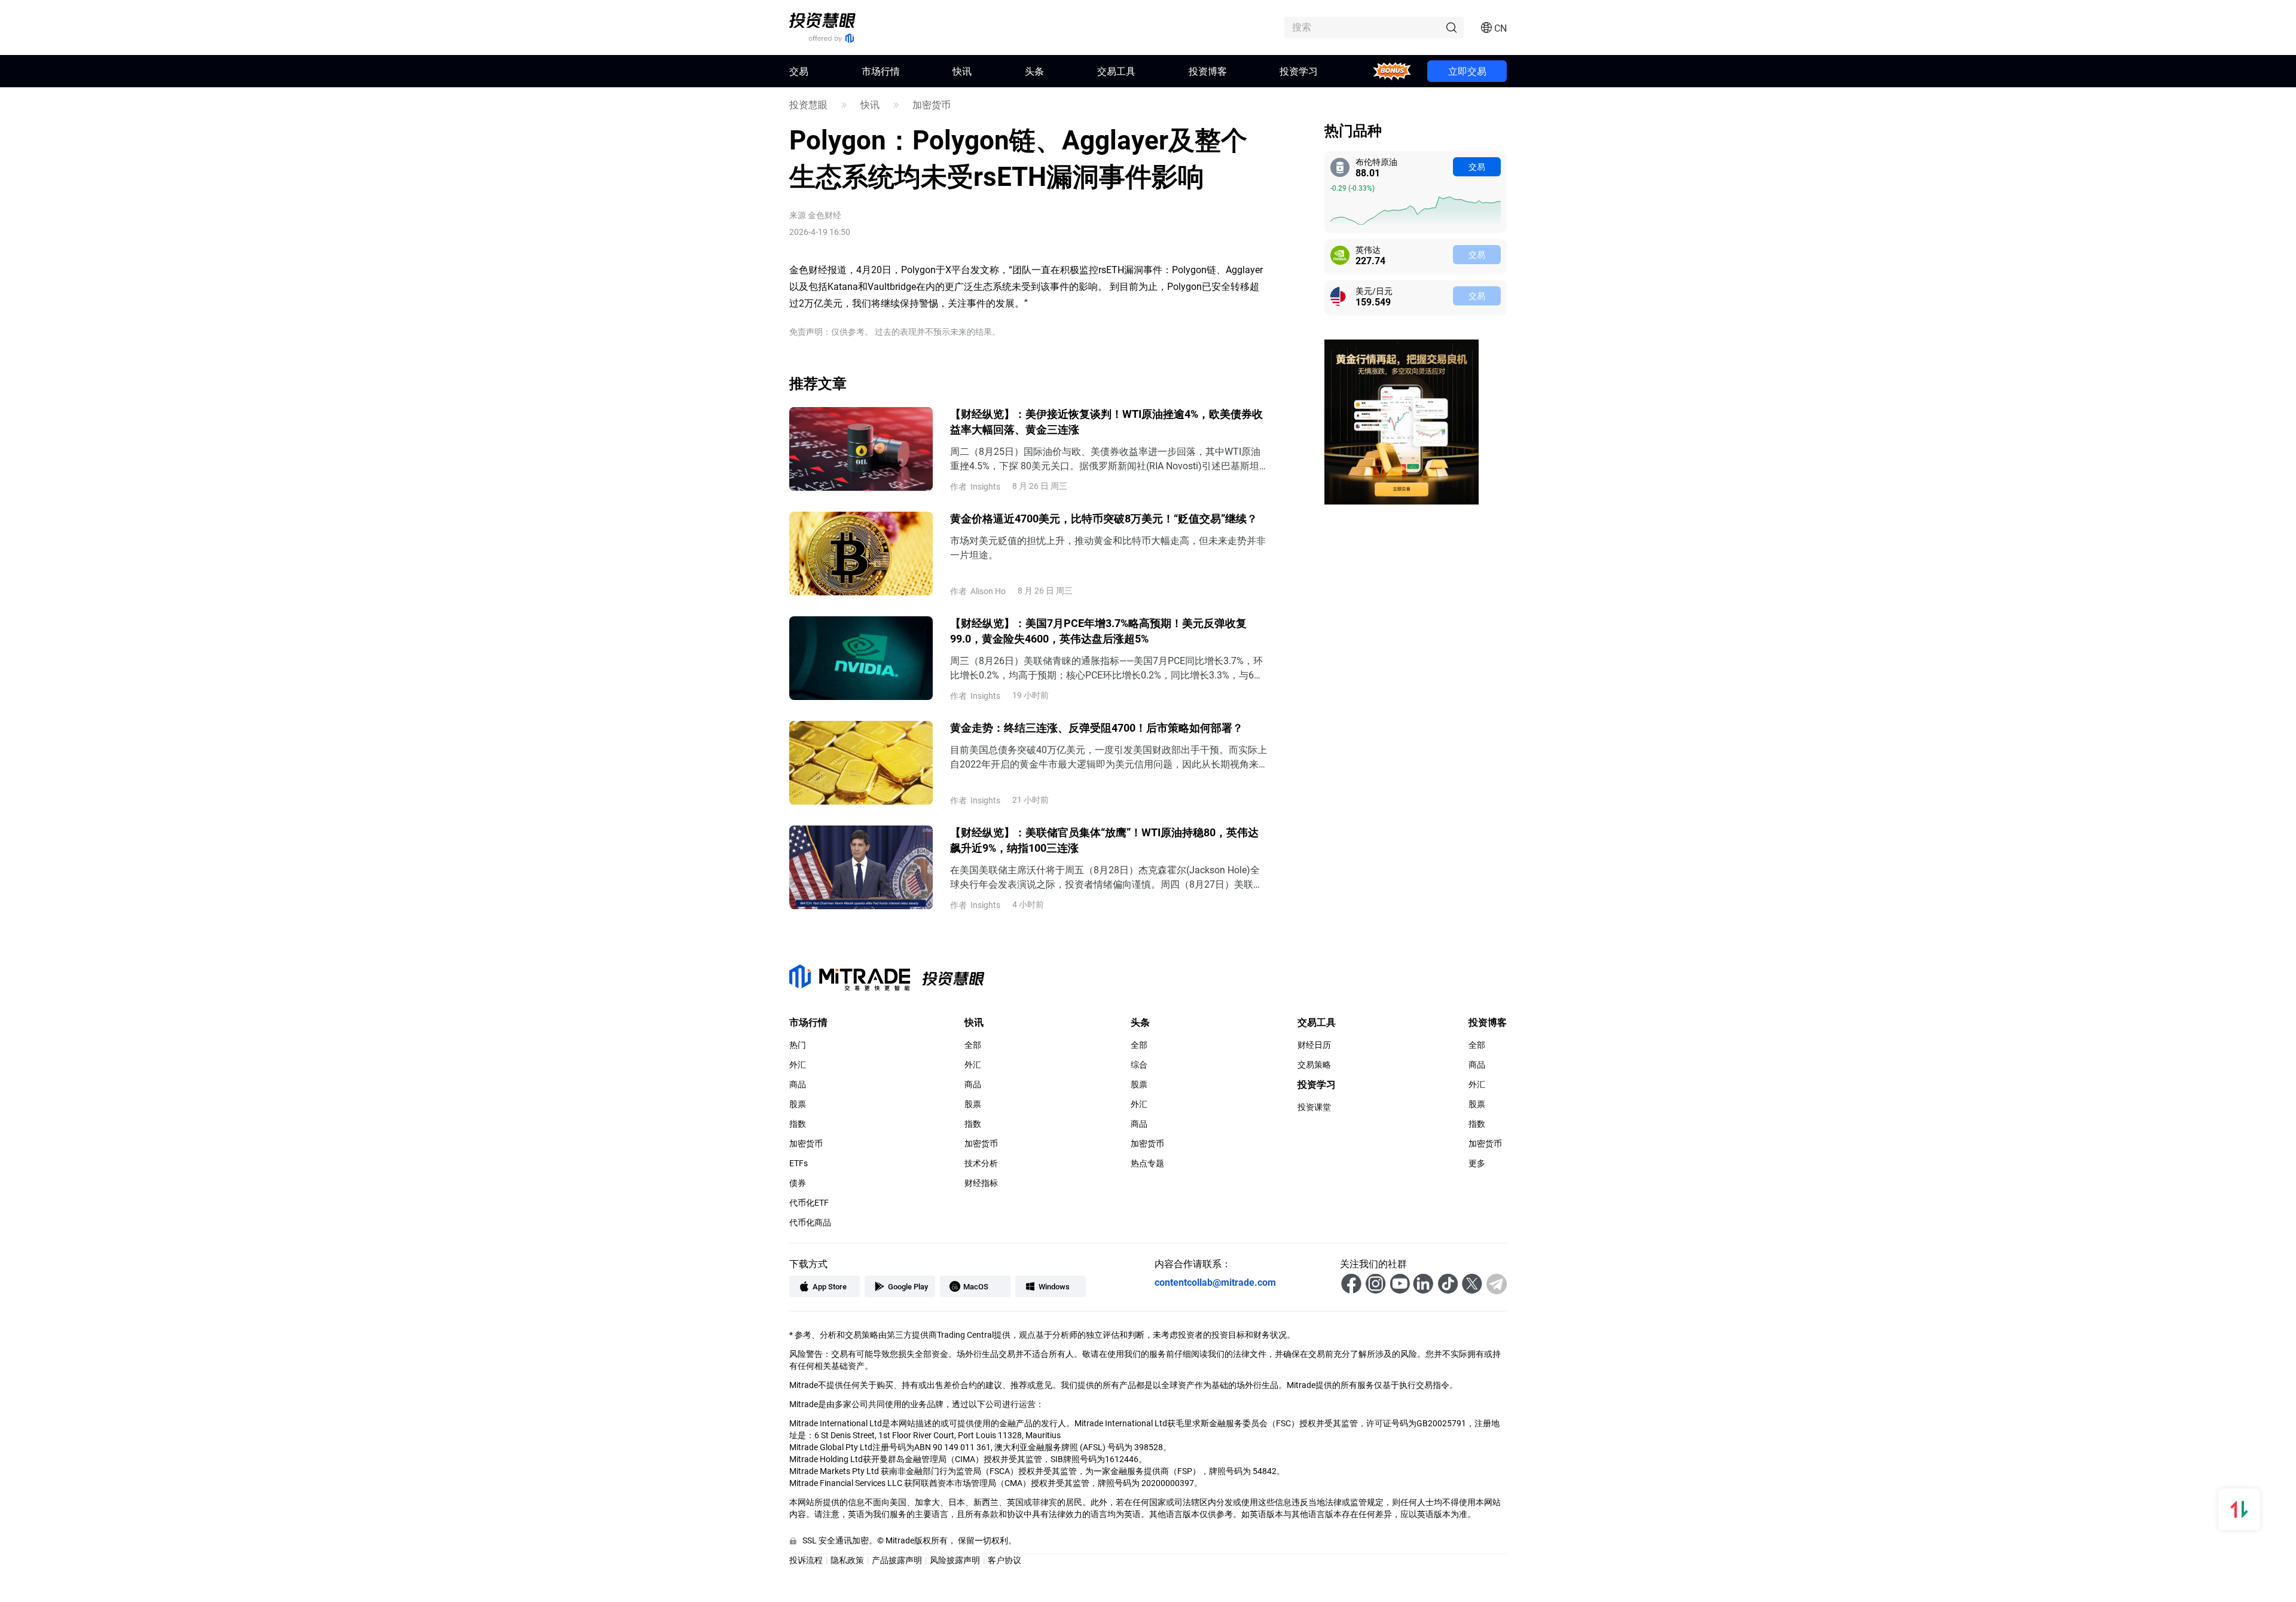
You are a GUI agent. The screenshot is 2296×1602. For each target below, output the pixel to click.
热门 (798, 1045)
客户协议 (1004, 1560)
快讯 (962, 71)
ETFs (799, 1163)
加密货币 (932, 105)
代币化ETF (809, 1203)
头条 (1034, 71)
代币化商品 (810, 1222)
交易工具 (1116, 71)
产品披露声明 (897, 1560)
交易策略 (1314, 1065)
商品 (798, 1084)
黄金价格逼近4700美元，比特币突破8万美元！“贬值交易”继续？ (1104, 518)
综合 (1139, 1065)
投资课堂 (1314, 1107)
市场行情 (881, 71)
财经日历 (1314, 1045)
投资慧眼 (808, 105)
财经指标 (981, 1183)
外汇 (798, 1065)
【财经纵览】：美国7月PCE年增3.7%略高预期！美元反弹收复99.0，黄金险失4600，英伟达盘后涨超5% (1098, 631)
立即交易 (1467, 71)
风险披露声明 (955, 1560)
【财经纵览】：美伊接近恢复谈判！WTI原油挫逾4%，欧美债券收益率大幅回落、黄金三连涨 (1106, 421)
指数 (798, 1124)
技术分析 (981, 1163)
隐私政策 (847, 1560)
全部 (973, 1045)
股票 (798, 1104)
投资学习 (1299, 71)
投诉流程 (806, 1560)
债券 (798, 1183)
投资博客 (1208, 71)
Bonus (1392, 71)
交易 (1477, 166)
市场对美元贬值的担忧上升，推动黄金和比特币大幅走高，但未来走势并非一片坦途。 (1108, 547)
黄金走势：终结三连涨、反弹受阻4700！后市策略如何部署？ (1097, 727)
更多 (1477, 1163)
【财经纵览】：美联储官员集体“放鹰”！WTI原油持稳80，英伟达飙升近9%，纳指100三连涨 (1104, 840)
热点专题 (1147, 1163)
